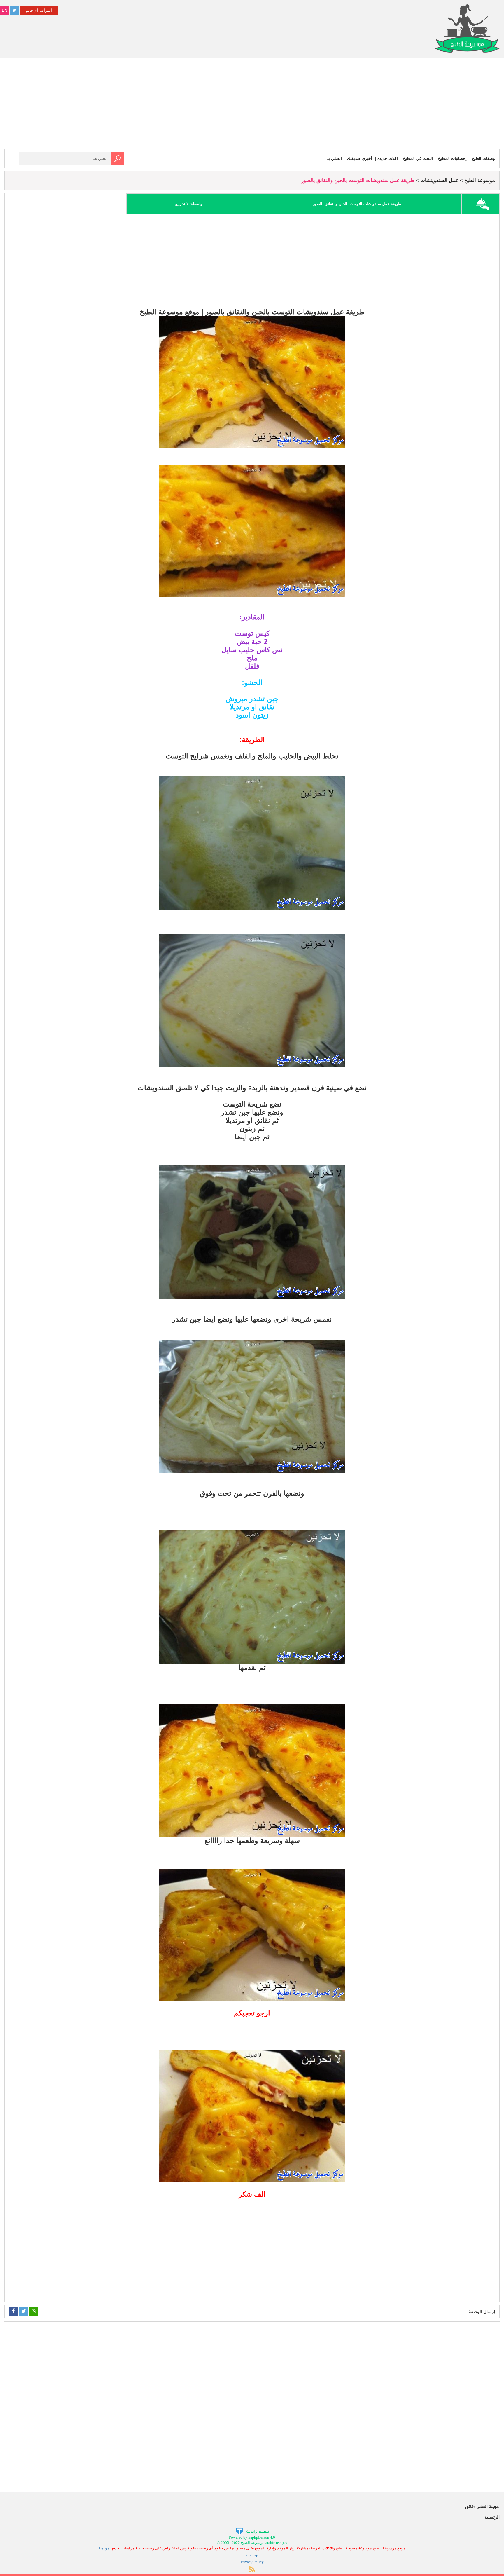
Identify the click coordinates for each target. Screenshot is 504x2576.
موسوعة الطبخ (480, 180)
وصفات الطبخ (483, 158)
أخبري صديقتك (360, 158)
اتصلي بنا (334, 158)
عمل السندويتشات (439, 180)
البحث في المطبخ (418, 158)
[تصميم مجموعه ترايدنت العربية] (252, 2531)
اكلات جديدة (388, 158)
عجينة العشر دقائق (482, 2506)
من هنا (104, 2548)
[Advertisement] (252, 105)
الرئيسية (492, 2517)
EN (5, 10)
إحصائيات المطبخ (452, 158)
